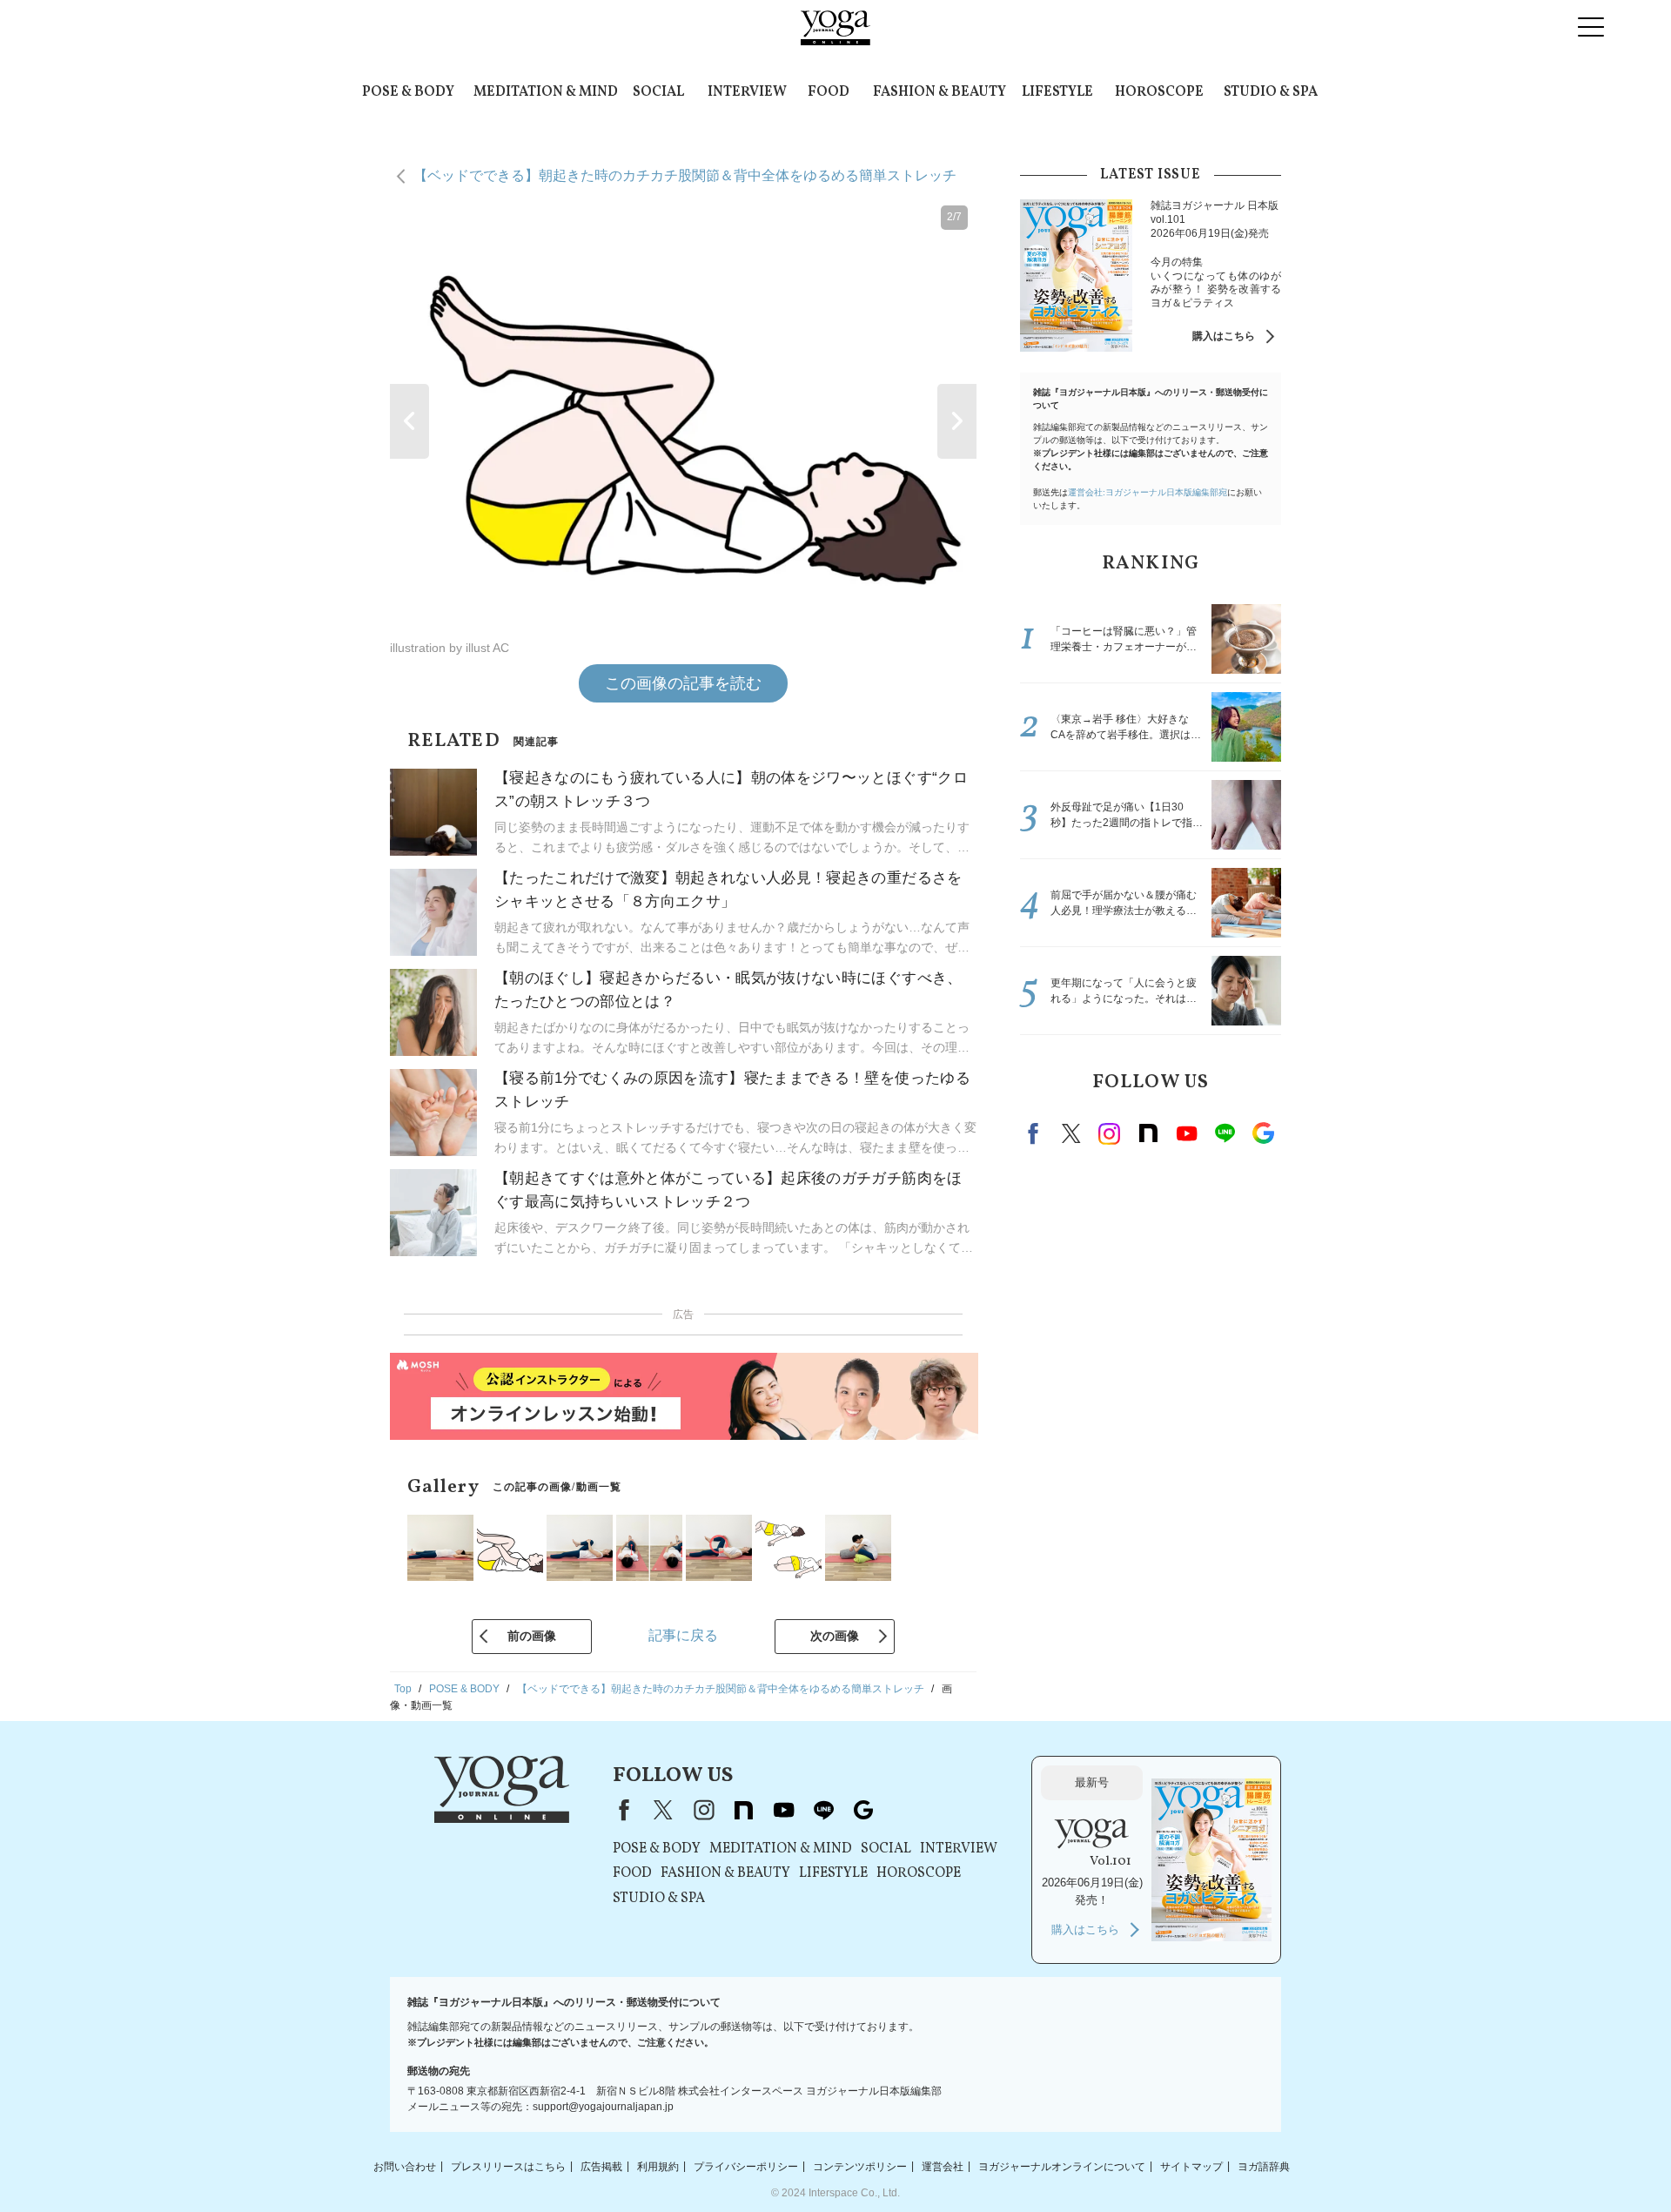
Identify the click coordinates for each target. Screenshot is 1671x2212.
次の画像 (835, 1636)
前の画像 (532, 1636)
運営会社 (943, 2166)
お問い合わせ (405, 2166)
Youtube (1186, 1133)
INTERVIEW (747, 92)
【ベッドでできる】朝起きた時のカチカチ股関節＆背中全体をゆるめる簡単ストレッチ (685, 175)
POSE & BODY (408, 92)
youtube (783, 1810)
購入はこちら (1224, 336)
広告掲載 (601, 2166)
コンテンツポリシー (860, 2166)
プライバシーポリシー (746, 2166)
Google (1263, 1133)
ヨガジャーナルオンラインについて (1062, 2166)
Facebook (1036, 1133)
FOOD (829, 92)
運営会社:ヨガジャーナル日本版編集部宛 (1148, 492)
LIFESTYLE (1057, 92)
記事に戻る (683, 1635)
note (1148, 1133)
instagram (1110, 1133)
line (1225, 1133)
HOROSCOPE (1159, 92)
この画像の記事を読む (683, 683)
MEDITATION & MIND (546, 92)
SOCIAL (658, 92)
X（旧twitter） (1071, 1133)
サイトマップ (1191, 2166)
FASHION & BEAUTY (940, 92)
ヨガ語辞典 (1264, 2166)
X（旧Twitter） (663, 1810)
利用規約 (658, 2166)
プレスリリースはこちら (508, 2166)
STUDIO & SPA (1271, 92)
